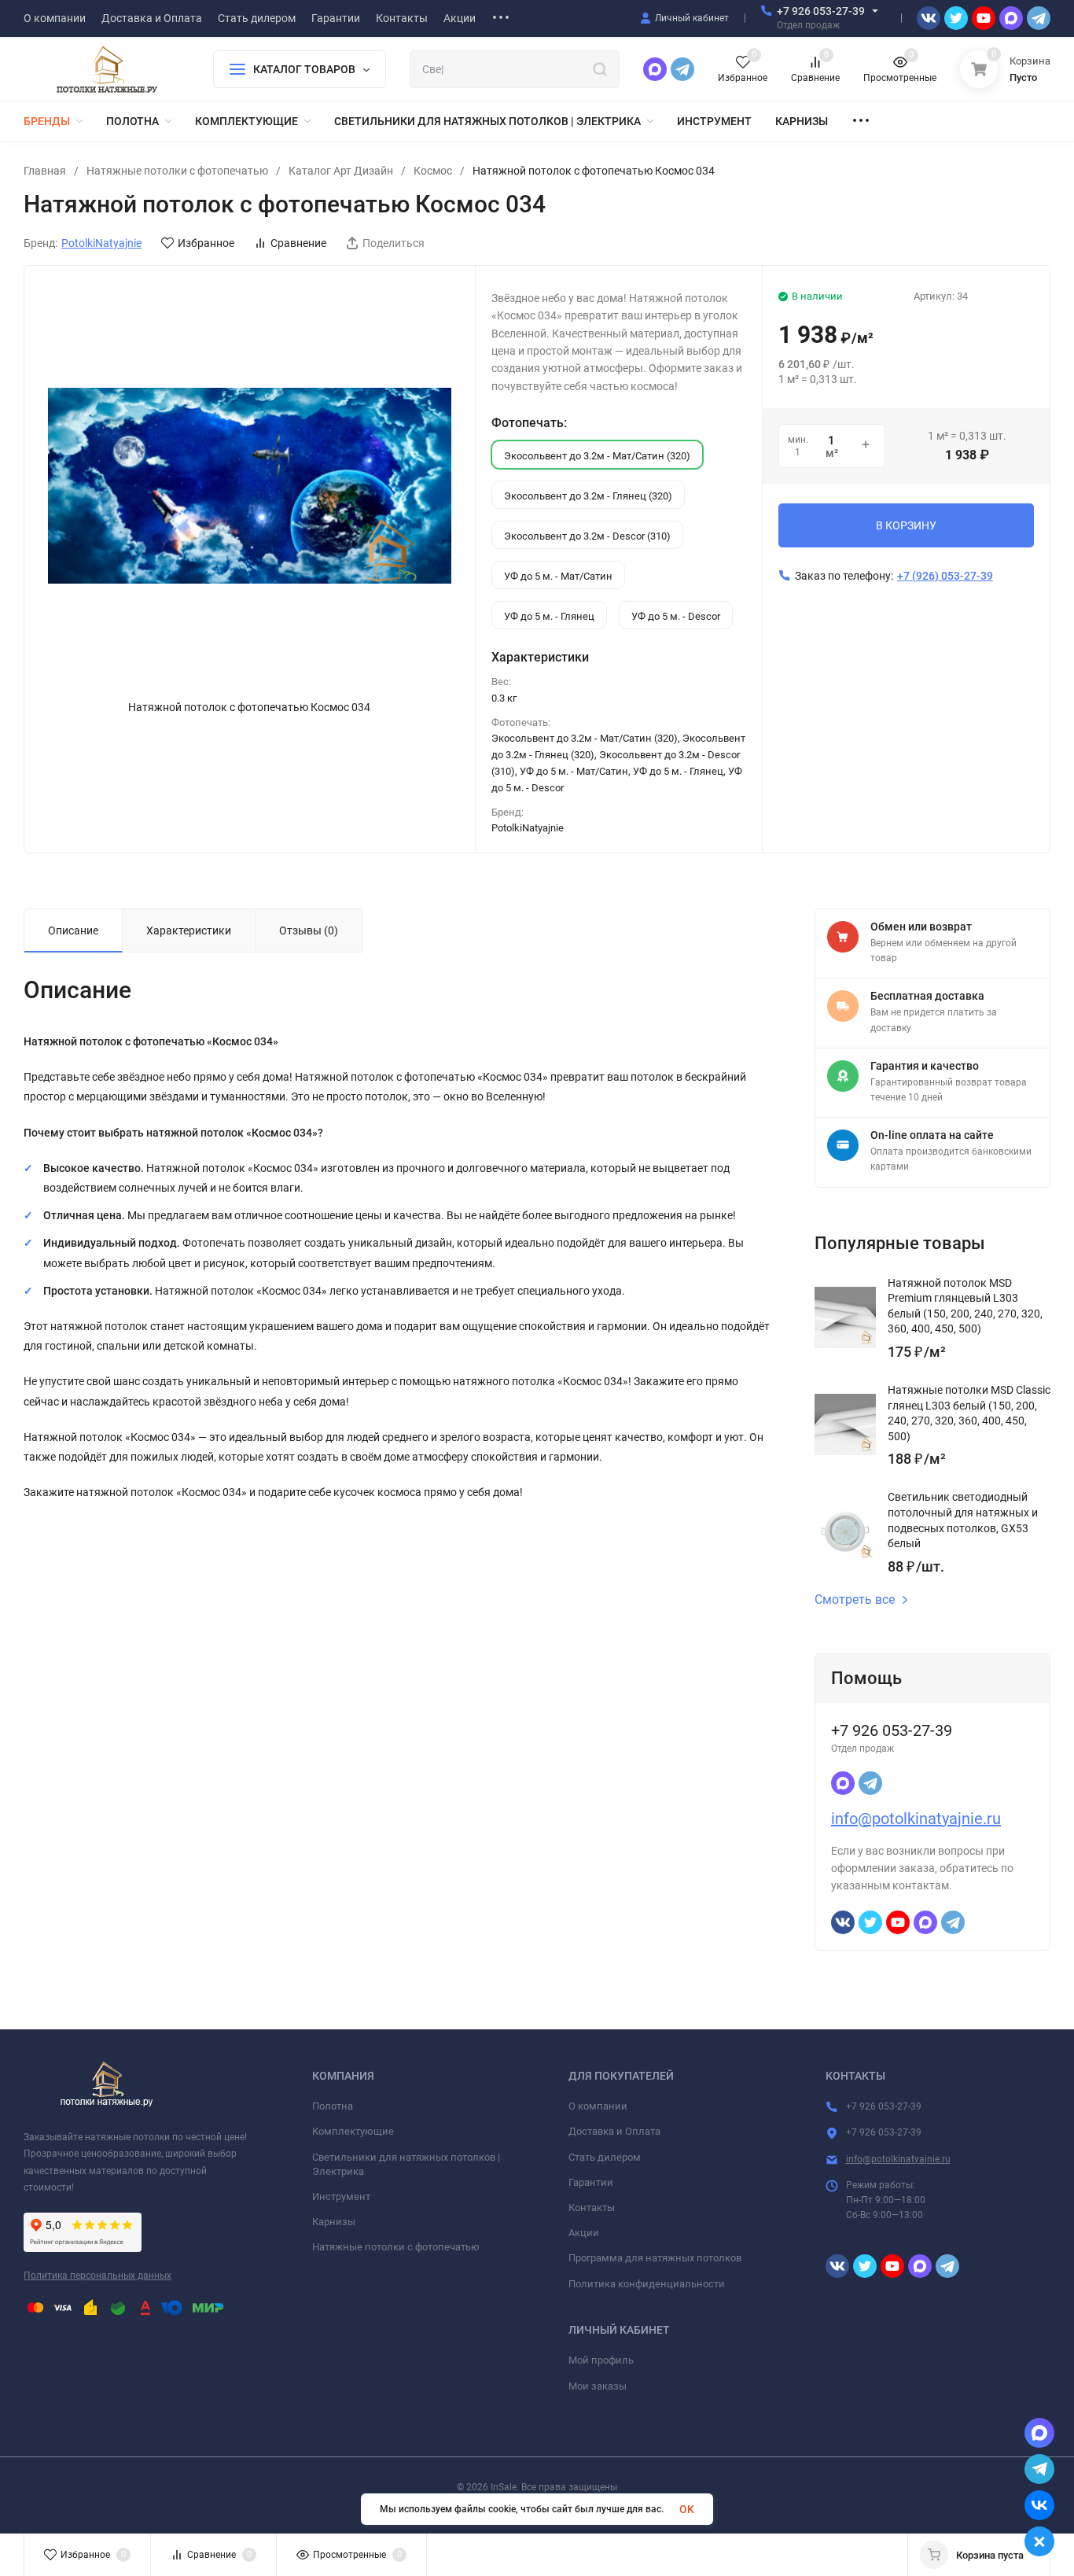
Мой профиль (601, 2360)
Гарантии (591, 2182)
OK (687, 2509)
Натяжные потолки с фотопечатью (177, 171)
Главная (45, 171)
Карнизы (334, 2222)
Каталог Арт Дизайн (341, 171)
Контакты (592, 2207)
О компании (598, 2106)
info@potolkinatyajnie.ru (916, 1819)
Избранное (206, 243)
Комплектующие (353, 2131)
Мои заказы (598, 2386)
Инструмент (341, 2196)
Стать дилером (605, 2157)
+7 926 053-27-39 (821, 11)
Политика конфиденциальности (647, 2284)
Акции (584, 2233)
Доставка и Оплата (614, 2131)
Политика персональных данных (97, 2276)
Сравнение (298, 243)
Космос (433, 171)
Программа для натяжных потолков (655, 2258)
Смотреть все (855, 1600)
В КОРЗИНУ (906, 525)
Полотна (333, 2106)
